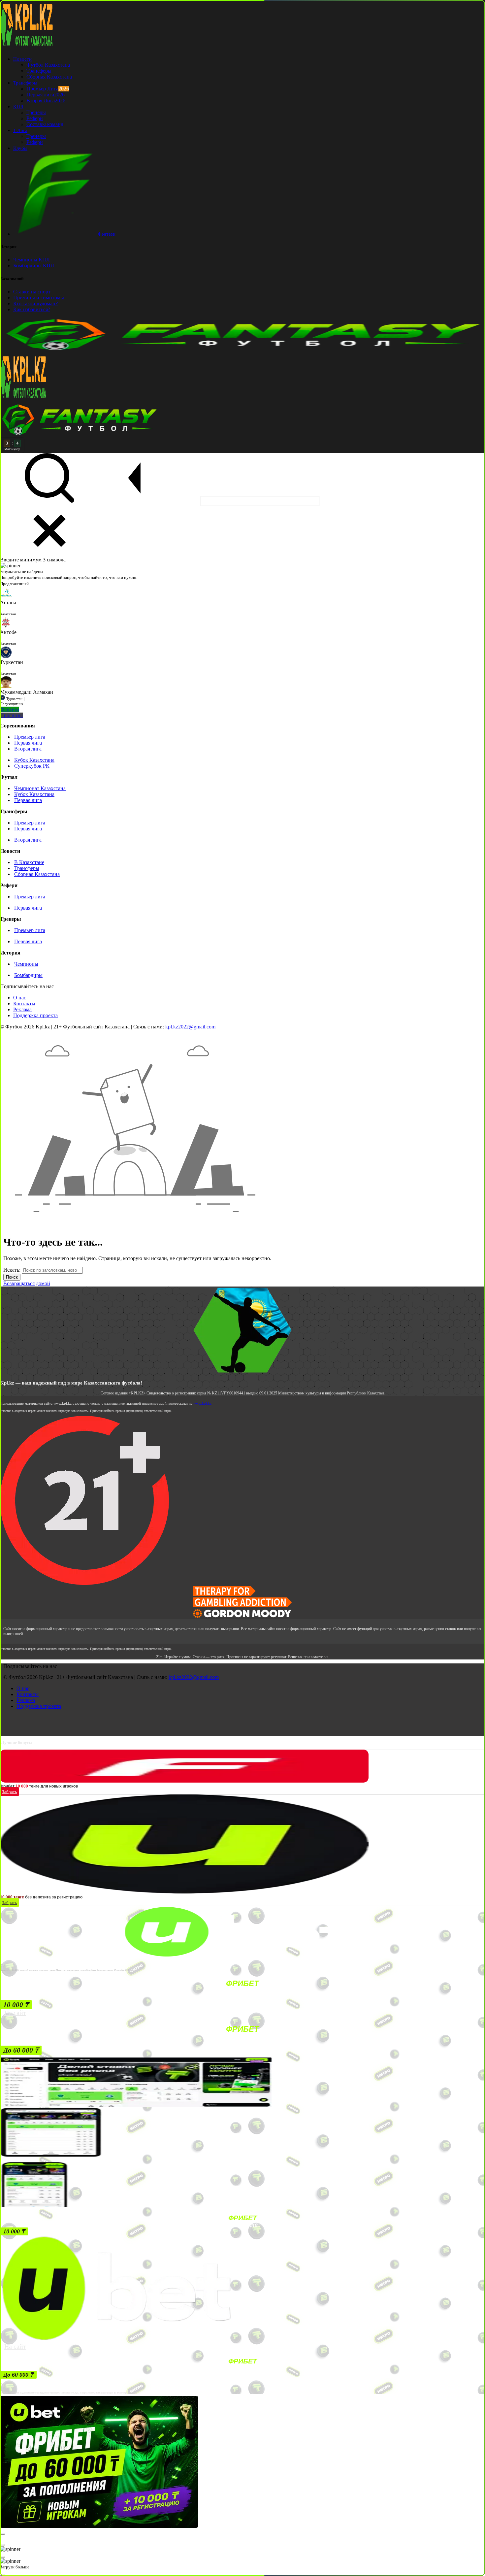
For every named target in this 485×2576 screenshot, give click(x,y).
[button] (16, 2005)
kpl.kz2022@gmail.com (190, 1027)
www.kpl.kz (202, 1403)
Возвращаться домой (27, 1283)
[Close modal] (3, 2534)
